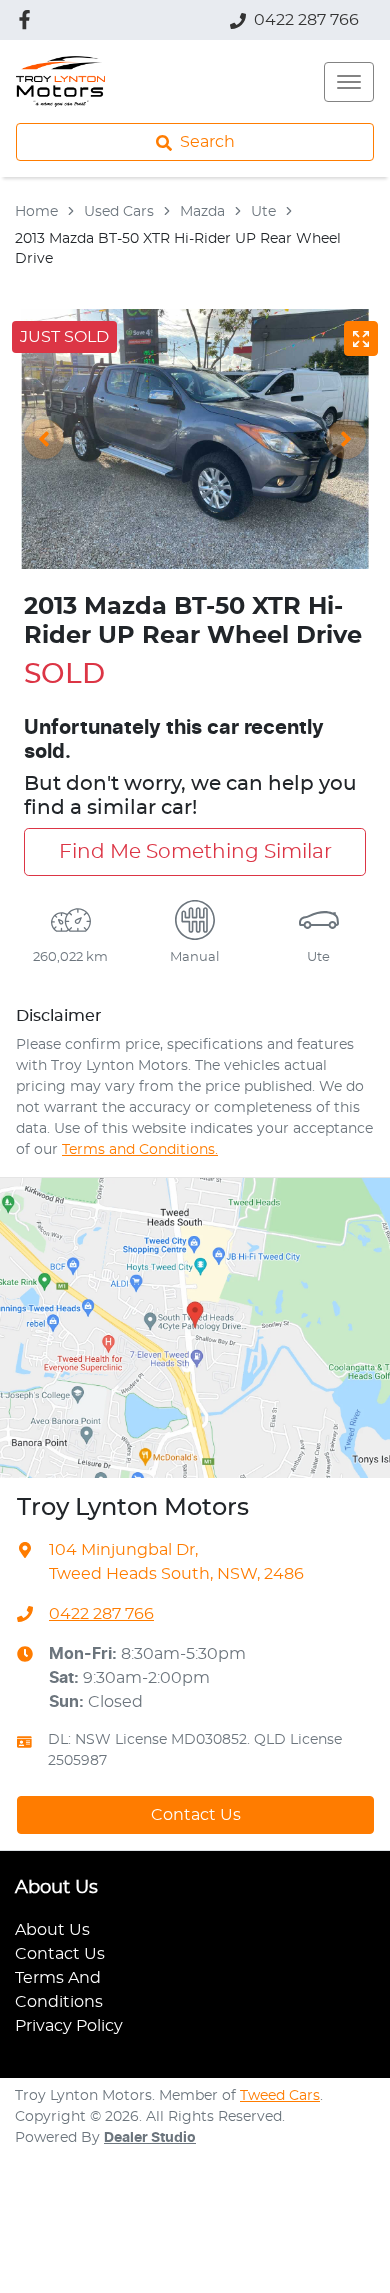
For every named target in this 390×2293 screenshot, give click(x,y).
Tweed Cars (280, 2096)
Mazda (202, 212)
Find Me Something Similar (195, 852)
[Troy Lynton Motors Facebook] (28, 19)
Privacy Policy (69, 2026)
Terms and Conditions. (140, 1150)
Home (36, 212)
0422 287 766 (306, 20)
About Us (52, 1930)
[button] (349, 82)
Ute (263, 212)
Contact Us (196, 1815)
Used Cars (119, 212)
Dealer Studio (150, 2138)
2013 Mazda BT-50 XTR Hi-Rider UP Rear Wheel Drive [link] (178, 249)
